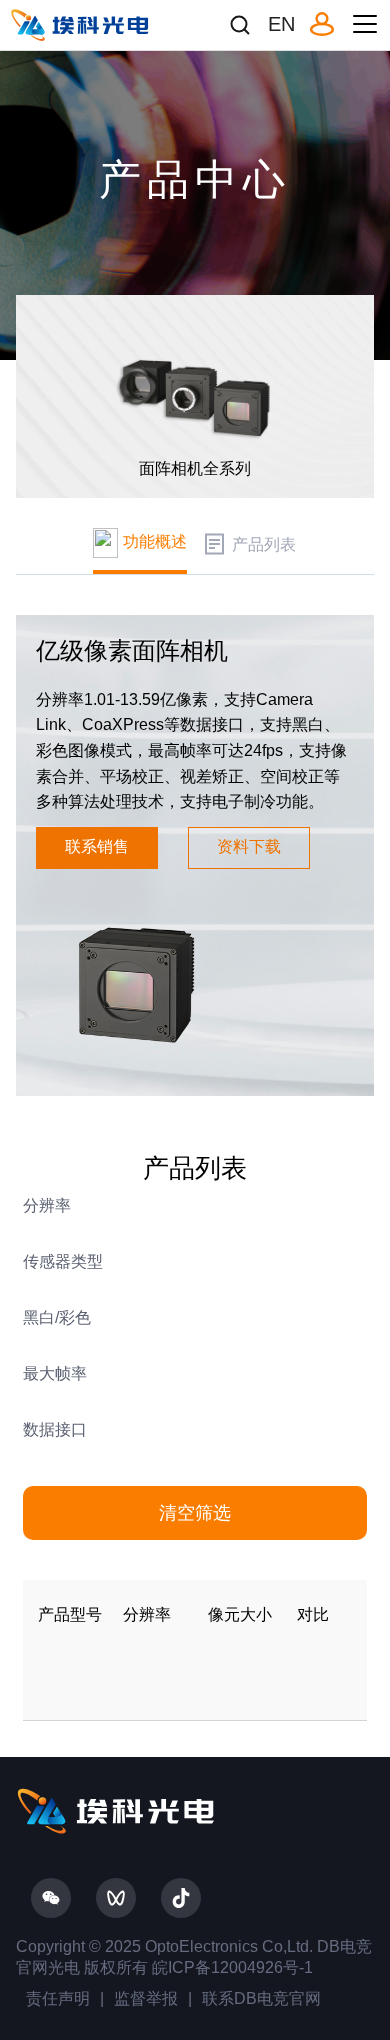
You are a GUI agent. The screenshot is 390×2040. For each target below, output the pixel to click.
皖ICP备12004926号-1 (230, 1967)
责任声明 (58, 1998)
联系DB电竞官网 (261, 1998)
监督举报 (146, 1998)
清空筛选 (195, 1513)
